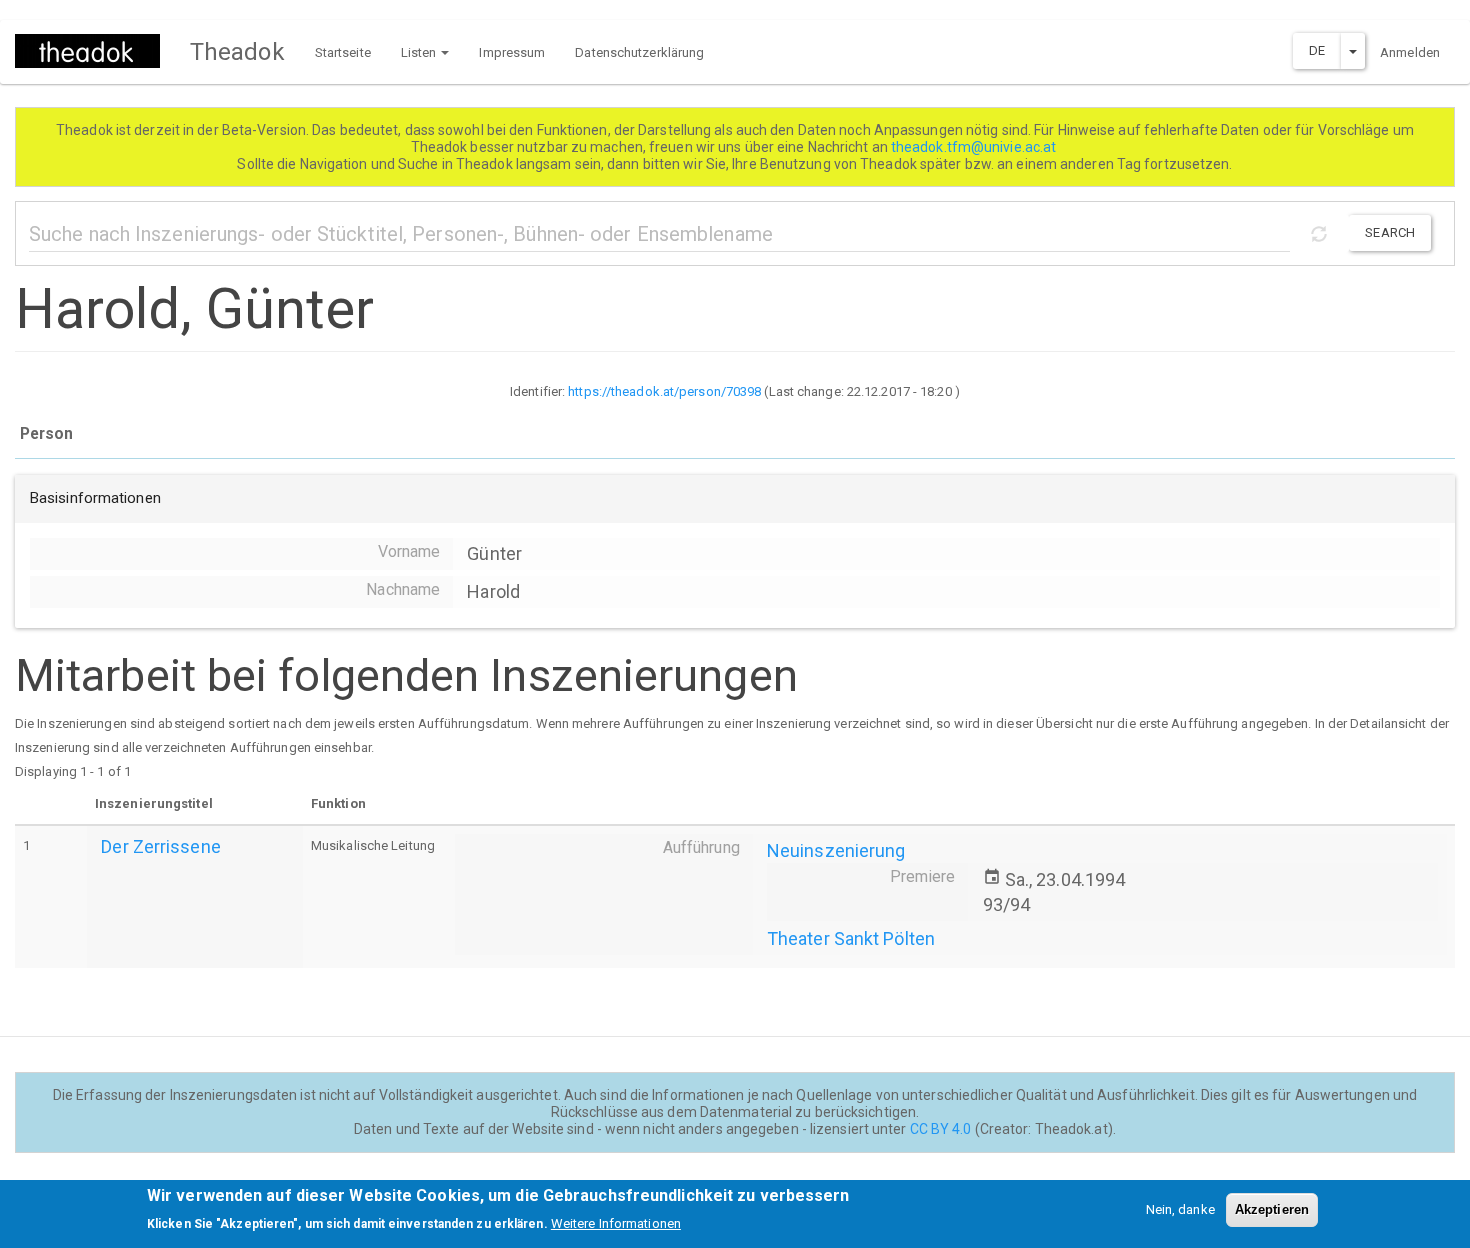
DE (1317, 50)
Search (1390, 232)
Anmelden (1410, 52)
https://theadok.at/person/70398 (664, 391)
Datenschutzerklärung (639, 52)
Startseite (343, 52)
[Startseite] (95, 51)
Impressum (512, 52)
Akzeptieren (1272, 1209)
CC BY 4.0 (941, 1129)
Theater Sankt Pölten (851, 938)
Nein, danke (1180, 1209)
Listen (420, 52)
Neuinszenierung (836, 850)
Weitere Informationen (616, 1223)
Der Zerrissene (160, 846)
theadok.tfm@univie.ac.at (975, 147)
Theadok (237, 52)
